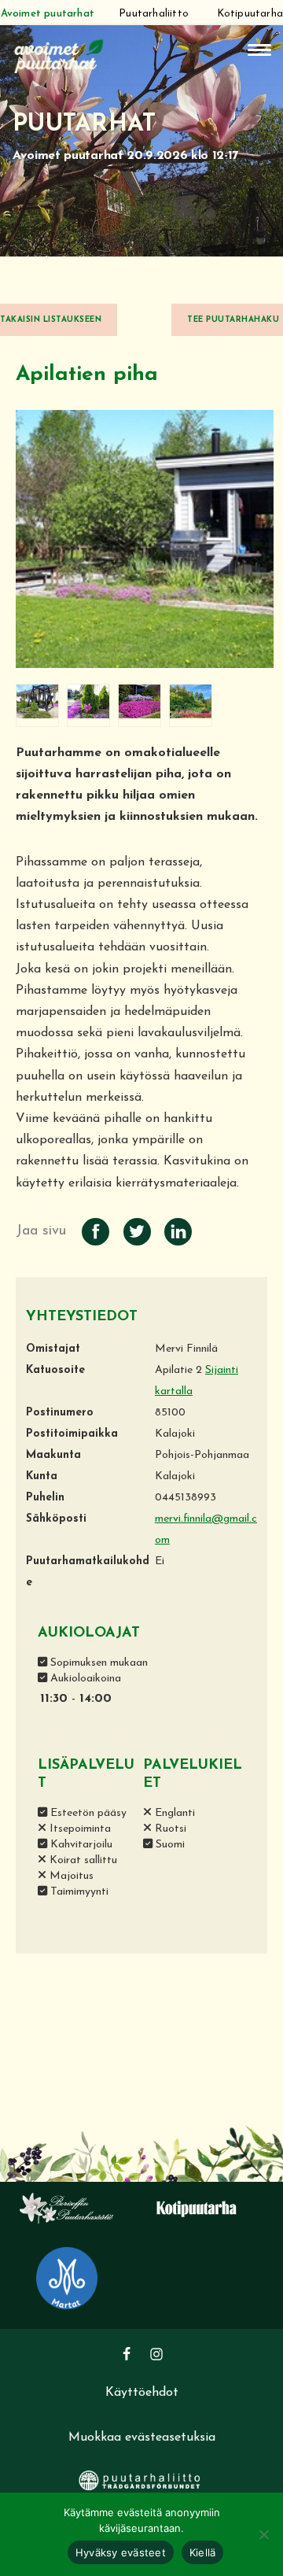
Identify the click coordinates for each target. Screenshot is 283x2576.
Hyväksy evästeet (121, 2552)
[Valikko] (259, 50)
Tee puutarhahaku (233, 320)
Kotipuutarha (250, 14)
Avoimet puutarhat (48, 14)
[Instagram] (156, 2354)
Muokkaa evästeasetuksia (142, 2438)
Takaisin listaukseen (51, 320)
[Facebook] (127, 2354)
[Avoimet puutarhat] (59, 55)
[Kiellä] (263, 2534)
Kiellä (203, 2552)
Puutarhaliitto (154, 14)
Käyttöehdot (142, 2393)
